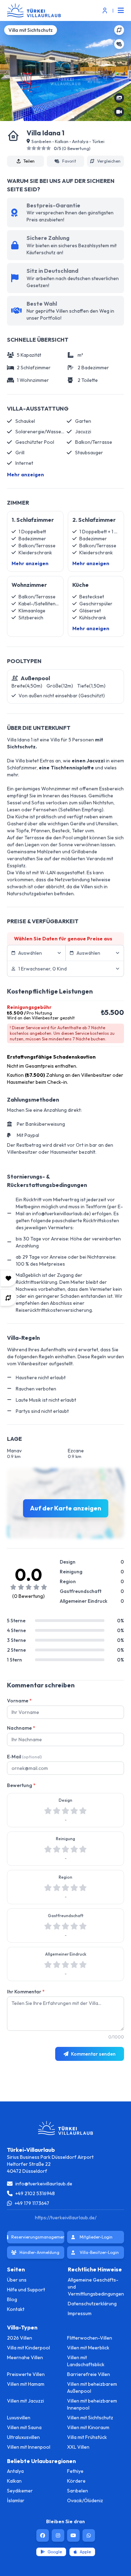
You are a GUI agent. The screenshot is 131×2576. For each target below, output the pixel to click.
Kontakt (16, 2309)
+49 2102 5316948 (35, 2193)
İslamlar (16, 2500)
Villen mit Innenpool (29, 2447)
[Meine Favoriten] (8, 1278)
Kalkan (14, 2481)
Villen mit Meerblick (88, 2348)
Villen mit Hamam (26, 2384)
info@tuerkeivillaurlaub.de (44, 2184)
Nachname (21, 1728)
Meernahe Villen (25, 2357)
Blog (12, 2299)
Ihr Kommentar (26, 1992)
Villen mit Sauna (24, 2427)
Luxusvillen (19, 2418)
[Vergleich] (8, 1298)
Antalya (15, 2471)
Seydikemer (20, 2491)
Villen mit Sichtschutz (90, 2418)
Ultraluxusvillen (23, 2437)
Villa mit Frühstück (87, 2437)
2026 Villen (20, 2338)
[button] (73, 117)
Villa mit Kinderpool (28, 2348)
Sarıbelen (78, 2491)
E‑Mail (24, 1757)
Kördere (76, 2481)
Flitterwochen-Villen (90, 2338)
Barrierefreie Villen (89, 2374)
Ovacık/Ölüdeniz (85, 2500)
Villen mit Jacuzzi (26, 2401)
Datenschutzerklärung (92, 2304)
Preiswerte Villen (26, 2374)
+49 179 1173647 (32, 2203)
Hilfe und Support (26, 2290)
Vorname (19, 1701)
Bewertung (21, 1785)
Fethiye (75, 2471)
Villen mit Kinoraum (88, 2427)
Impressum (80, 2313)
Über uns (17, 2280)
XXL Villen (78, 2447)
